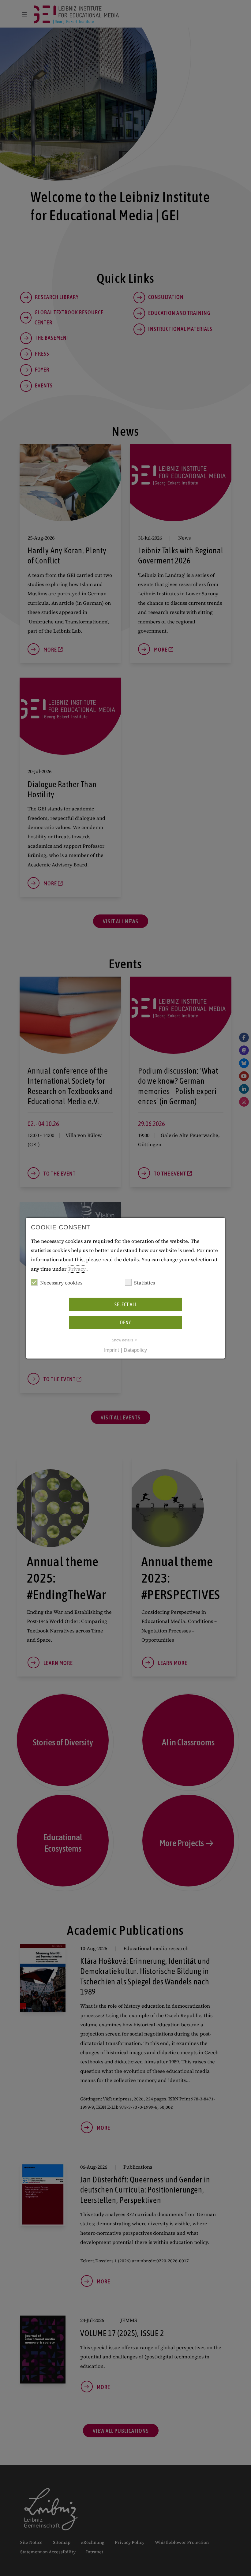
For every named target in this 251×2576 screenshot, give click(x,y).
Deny (125, 1322)
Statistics (144, 1283)
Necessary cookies (61, 1283)
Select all (126, 1304)
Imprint (111, 1350)
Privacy (77, 1269)
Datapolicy (135, 1350)
